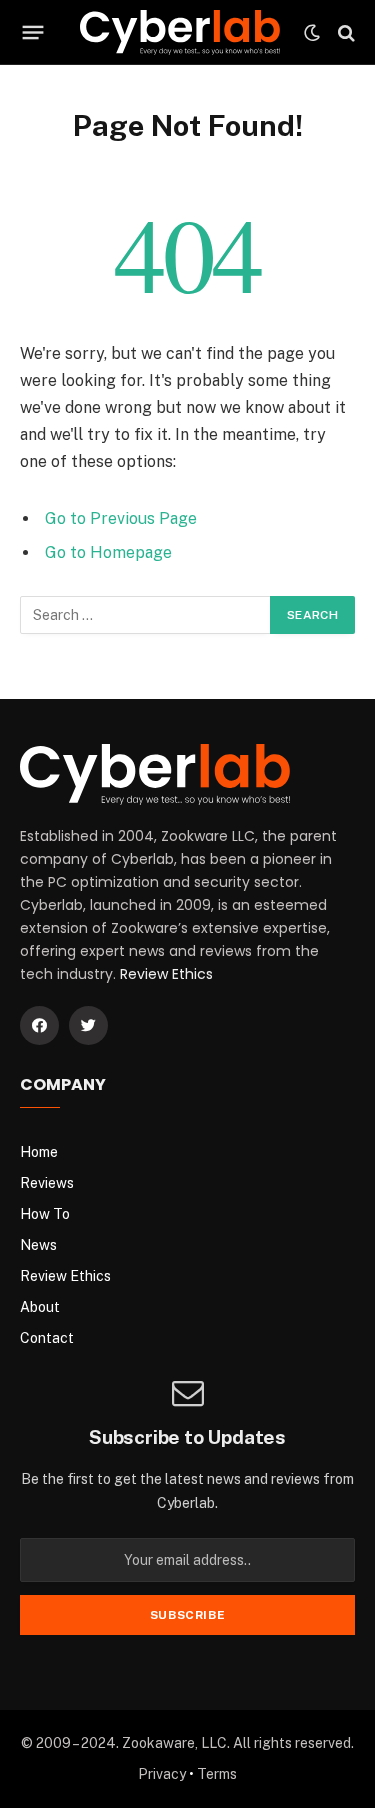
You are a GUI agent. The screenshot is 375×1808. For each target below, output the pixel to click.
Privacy (162, 1774)
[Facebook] (39, 1025)
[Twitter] (88, 1025)
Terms (217, 1774)
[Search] (344, 32)
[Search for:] (146, 615)
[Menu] (33, 33)
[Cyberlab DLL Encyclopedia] (180, 32)
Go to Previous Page (121, 518)
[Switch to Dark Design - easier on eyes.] (312, 33)
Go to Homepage (108, 552)
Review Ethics (166, 974)
